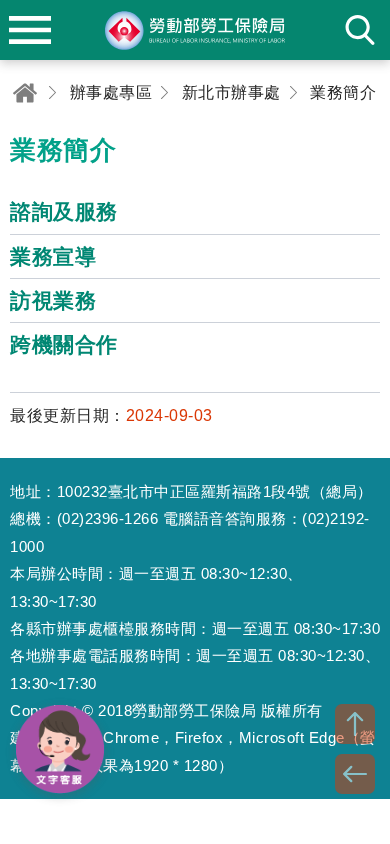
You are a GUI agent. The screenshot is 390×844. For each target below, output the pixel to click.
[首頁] (25, 92)
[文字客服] (60, 749)
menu (30, 30)
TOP (355, 724)
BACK (355, 774)
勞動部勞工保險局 (195, 30)
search (360, 30)
